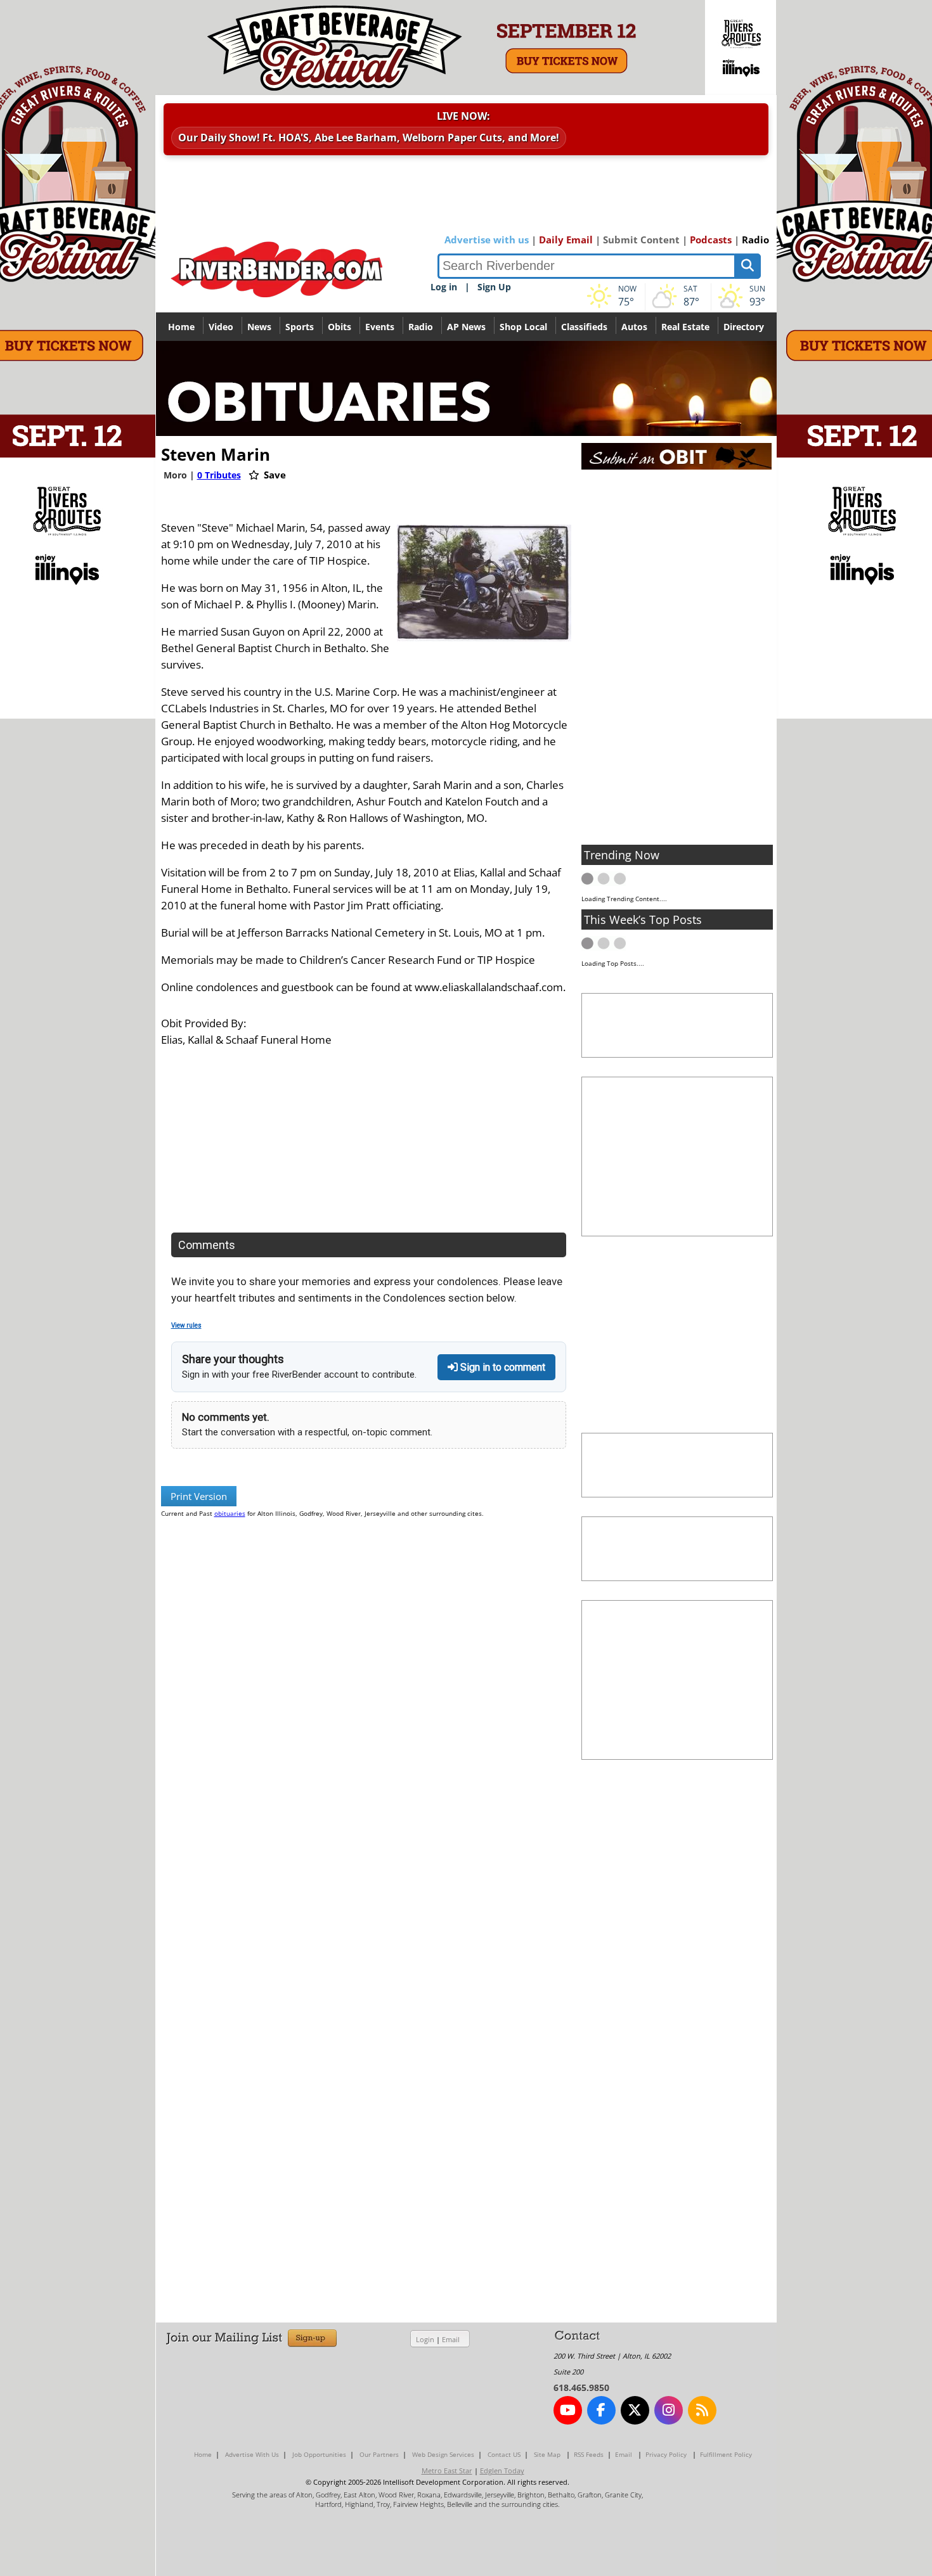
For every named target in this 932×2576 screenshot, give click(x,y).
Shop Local (523, 327)
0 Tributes (219, 475)
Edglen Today (502, 2470)
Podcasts (711, 240)
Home (181, 327)
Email (451, 2339)
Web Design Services (443, 2454)
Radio (755, 240)
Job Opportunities (319, 2454)
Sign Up (494, 287)
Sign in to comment (502, 1367)
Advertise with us (487, 240)
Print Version (199, 1496)
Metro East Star (447, 2470)
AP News (466, 327)
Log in (444, 287)
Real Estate (685, 327)
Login (425, 2339)
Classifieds (584, 327)
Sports (300, 327)
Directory (744, 327)
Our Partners (379, 2454)
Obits (340, 327)
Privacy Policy (666, 2454)
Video (221, 327)
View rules (186, 1325)
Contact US (504, 2454)
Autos (634, 327)
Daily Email (566, 240)
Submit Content (641, 240)
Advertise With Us (252, 2454)
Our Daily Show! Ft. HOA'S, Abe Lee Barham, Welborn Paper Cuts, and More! (369, 138)
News (259, 327)
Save (274, 475)
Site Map (547, 2454)
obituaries (230, 1513)
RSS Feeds (589, 2454)
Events (380, 327)
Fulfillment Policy (726, 2454)
